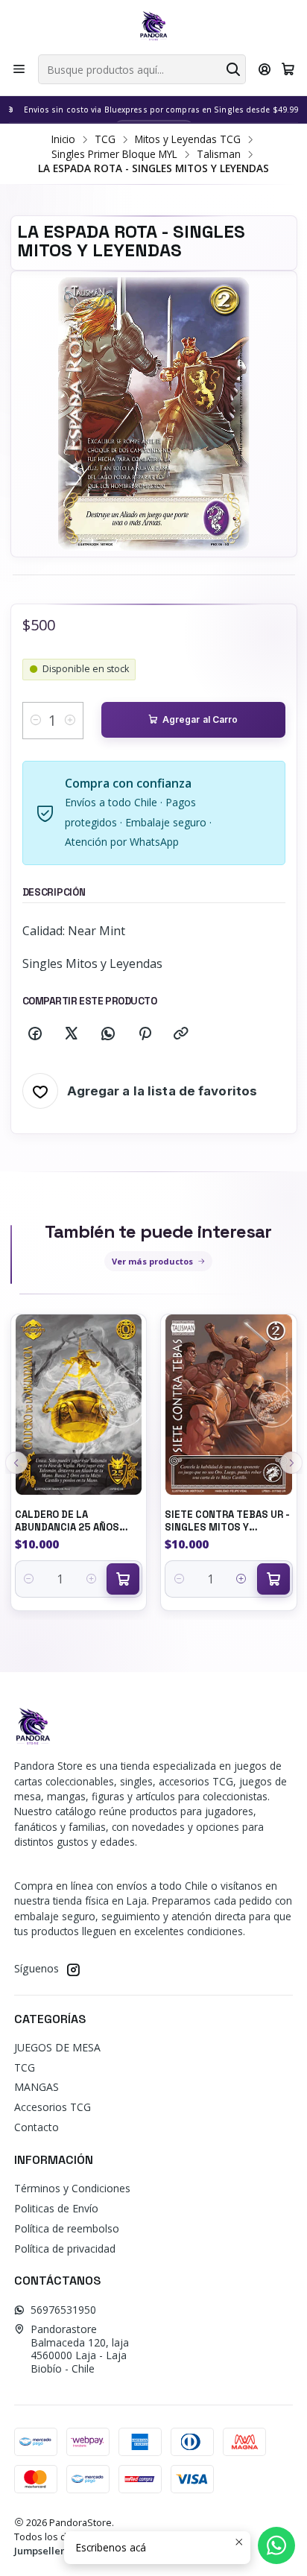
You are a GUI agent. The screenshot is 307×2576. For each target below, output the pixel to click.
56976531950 (63, 2310)
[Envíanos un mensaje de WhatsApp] (276, 2545)
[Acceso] (265, 69)
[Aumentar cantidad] (70, 721)
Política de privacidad (65, 2249)
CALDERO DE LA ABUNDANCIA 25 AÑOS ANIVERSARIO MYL (67, 1521)
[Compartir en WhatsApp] (108, 1034)
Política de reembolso (67, 2228)
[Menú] (19, 69)
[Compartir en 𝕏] (72, 1034)
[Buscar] (233, 69)
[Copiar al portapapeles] (181, 1034)
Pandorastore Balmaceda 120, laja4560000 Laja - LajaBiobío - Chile (80, 2349)
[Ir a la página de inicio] (153, 26)
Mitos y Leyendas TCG (188, 139)
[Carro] (288, 69)
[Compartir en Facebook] (35, 1034)
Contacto (37, 2127)
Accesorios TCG (53, 2107)
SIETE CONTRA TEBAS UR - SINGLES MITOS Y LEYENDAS (227, 1521)
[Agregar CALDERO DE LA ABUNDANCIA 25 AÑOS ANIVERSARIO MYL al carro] (123, 1579)
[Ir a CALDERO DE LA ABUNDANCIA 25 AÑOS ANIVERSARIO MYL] (79, 1405)
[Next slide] (291, 1463)
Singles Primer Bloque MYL (114, 154)
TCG (105, 139)
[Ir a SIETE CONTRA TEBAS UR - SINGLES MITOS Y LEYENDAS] (229, 1405)
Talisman (219, 154)
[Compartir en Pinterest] (145, 1034)
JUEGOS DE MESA (57, 2047)
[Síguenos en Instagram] (73, 1969)
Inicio (63, 139)
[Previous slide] (16, 1463)
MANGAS (37, 2087)
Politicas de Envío (56, 2208)
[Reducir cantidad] (36, 721)
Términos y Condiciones (72, 2188)
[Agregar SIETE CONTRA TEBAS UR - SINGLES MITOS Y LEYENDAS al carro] (273, 1579)
